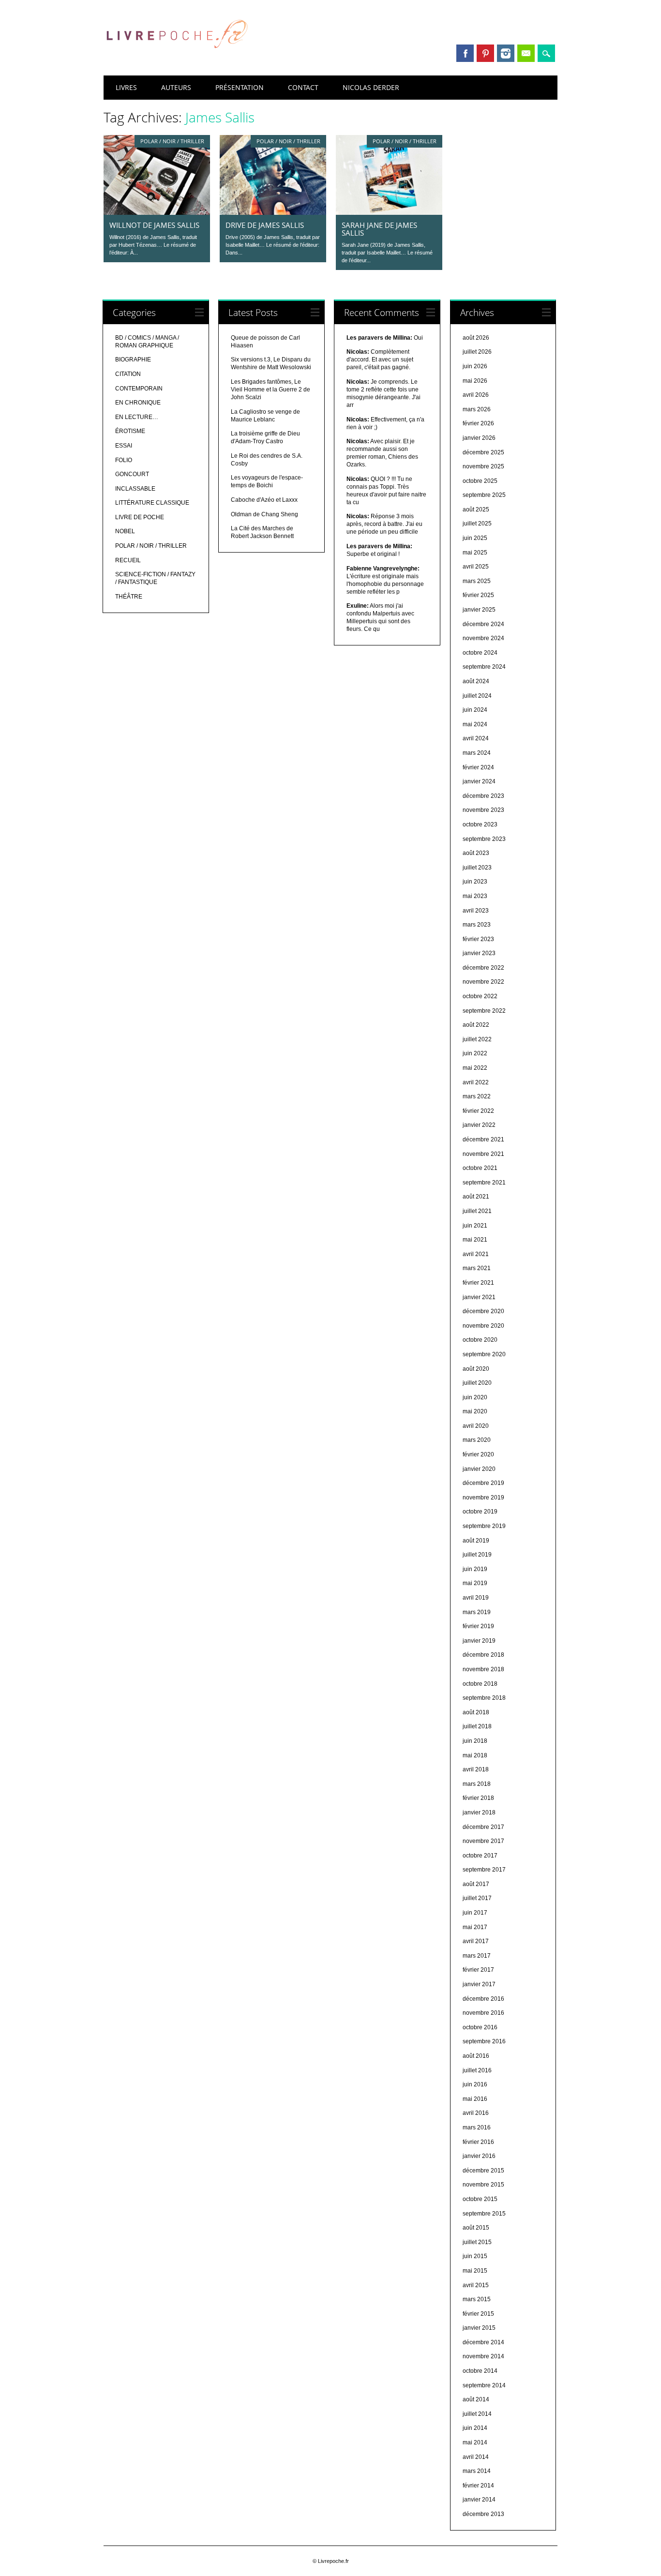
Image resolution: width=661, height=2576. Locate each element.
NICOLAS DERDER (371, 87)
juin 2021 (475, 1226)
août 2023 (476, 853)
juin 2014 (475, 2428)
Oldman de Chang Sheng (264, 514)
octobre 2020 (480, 1340)
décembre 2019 (483, 1483)
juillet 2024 (477, 696)
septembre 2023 (484, 839)
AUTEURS (176, 87)
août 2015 (476, 2228)
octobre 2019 (480, 1512)
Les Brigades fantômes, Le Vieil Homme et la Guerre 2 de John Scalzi (270, 389)
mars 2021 (477, 1268)
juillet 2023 (477, 868)
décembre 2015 (483, 2171)
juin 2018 (475, 1741)
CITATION (128, 374)
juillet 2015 (477, 2242)
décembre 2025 (483, 452)
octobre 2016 (480, 2027)
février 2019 (478, 1626)
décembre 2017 (483, 1827)
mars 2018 (477, 1784)
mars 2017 (477, 1956)
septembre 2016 (484, 2041)
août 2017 (476, 1884)
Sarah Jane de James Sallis (379, 229)
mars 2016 (477, 2127)
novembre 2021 (483, 1154)
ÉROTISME (130, 431)
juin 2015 (475, 2256)
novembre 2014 (483, 2356)
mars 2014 (477, 2471)
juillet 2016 (477, 2070)
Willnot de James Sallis (154, 225)
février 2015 (478, 2314)
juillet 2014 (477, 2414)
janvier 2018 (479, 1812)
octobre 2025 (480, 481)
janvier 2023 (479, 953)
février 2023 (478, 939)
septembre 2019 (484, 1526)
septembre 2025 (484, 495)
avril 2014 (476, 2457)
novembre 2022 (483, 982)
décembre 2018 (483, 1655)
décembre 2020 (483, 1311)
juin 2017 (475, 1913)
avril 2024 (476, 738)
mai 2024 (475, 724)
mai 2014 (475, 2442)
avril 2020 (476, 1426)
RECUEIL (128, 560)
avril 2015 (476, 2285)
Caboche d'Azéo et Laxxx (264, 500)
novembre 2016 (483, 2013)
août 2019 (476, 1541)
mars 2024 (477, 753)
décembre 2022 (483, 968)
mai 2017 (475, 1927)
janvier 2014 (479, 2500)
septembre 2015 (484, 2214)
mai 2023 (475, 896)
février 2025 (478, 595)
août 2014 (476, 2399)
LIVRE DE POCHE (140, 517)
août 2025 (476, 509)
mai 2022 (475, 1068)
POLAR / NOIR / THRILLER (172, 141)
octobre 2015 (480, 2199)
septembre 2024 (484, 667)
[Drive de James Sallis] (273, 212)
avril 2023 (476, 911)
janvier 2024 (479, 781)
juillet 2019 (477, 1555)
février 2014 (478, 2486)
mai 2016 (475, 2099)
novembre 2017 (483, 1841)
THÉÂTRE (129, 597)
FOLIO (124, 460)
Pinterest (485, 53)
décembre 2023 (483, 796)
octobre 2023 (480, 824)
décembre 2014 (483, 2342)
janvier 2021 (479, 1297)
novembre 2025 (483, 466)
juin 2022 (475, 1053)
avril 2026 (476, 395)
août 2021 (476, 1197)
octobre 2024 (480, 653)
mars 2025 (477, 581)
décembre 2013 (483, 2514)
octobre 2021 (480, 1168)
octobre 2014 (480, 2371)
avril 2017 (476, 1941)
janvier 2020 (479, 1469)
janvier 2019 (479, 1641)
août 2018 (476, 1712)
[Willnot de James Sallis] (157, 212)
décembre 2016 (483, 1999)
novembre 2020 (483, 1326)
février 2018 (478, 1798)
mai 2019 (475, 1583)
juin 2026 (475, 366)
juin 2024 (475, 710)
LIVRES (126, 87)
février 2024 (478, 767)
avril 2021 (476, 1254)
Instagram (506, 53)
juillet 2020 (477, 1383)
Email (526, 53)
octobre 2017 (480, 1856)
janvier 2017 (479, 1984)
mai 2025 (475, 553)
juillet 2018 (477, 1726)
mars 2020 (477, 1440)
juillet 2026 (477, 352)
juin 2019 (475, 1569)
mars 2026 (477, 409)
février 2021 (478, 1283)
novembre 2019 (483, 1498)
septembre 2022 (484, 1011)
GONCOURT (132, 474)
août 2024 (476, 681)
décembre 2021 (483, 1139)
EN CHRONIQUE (138, 403)
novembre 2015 (483, 2185)
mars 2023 (477, 925)
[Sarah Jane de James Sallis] (389, 212)
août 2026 (476, 338)
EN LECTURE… (137, 417)
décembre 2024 (483, 624)
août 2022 (476, 1025)
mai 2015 (475, 2271)
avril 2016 (476, 2113)
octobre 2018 (480, 1684)
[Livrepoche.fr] (176, 58)
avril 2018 (476, 1769)
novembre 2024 (483, 638)
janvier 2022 (479, 1125)
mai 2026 (475, 381)
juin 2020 (475, 1397)
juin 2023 (475, 882)
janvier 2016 (479, 2156)
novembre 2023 (483, 810)
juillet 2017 (477, 1898)
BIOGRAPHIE (133, 359)
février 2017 (478, 1970)
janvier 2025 (479, 610)
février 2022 (478, 1111)
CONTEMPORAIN (139, 389)
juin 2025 (475, 538)
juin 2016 (475, 2084)
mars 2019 (477, 1612)
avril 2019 (476, 1598)
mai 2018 (475, 1755)
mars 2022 (477, 1096)
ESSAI (124, 446)
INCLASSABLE (135, 489)
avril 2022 (476, 1082)
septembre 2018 (484, 1698)
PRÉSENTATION (240, 87)
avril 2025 (476, 567)
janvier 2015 (479, 2328)
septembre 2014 (484, 2385)
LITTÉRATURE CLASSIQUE (152, 503)
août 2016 (476, 2056)
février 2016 (478, 2142)
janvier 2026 (479, 438)
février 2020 (478, 1454)
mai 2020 (475, 1411)
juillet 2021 (477, 1211)
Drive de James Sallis (265, 225)
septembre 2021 (484, 1183)
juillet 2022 (477, 1039)
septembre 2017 (484, 1870)
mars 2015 (477, 2299)
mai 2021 (475, 1240)
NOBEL (125, 531)
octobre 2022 (480, 996)
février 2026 (478, 423)
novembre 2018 (483, 1669)
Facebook (465, 53)
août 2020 (476, 1369)
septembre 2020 (484, 1354)
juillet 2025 (477, 524)
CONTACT (303, 87)
